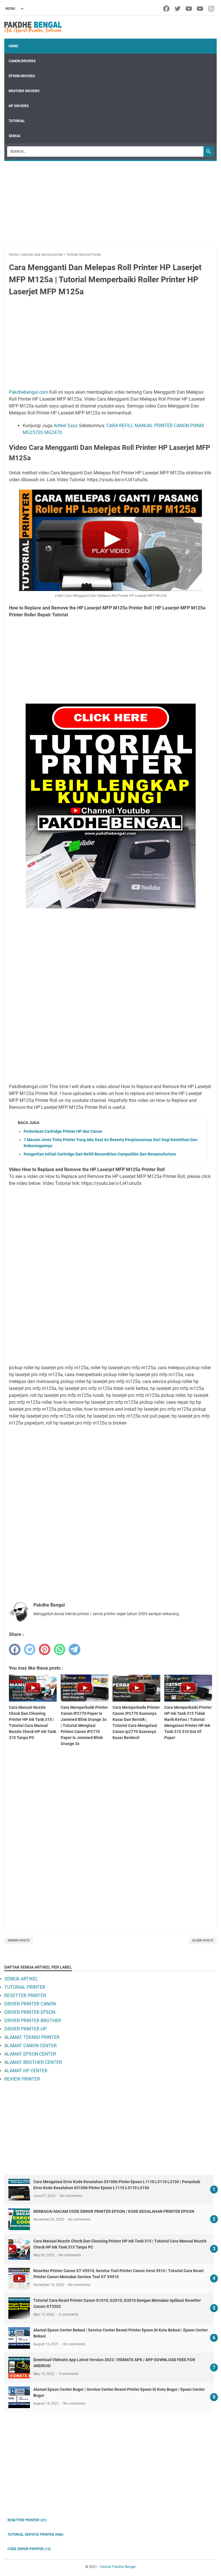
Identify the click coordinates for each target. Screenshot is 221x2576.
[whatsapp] (60, 1649)
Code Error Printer (29, 2549)
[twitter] (178, 9)
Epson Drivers (22, 76)
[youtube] (189, 9)
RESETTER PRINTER (25, 1996)
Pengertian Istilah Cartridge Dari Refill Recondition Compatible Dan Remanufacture (100, 1154)
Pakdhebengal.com (28, 392)
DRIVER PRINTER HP (25, 2029)
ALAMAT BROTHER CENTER (33, 2062)
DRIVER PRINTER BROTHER (33, 2021)
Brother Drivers (24, 91)
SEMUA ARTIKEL (21, 1979)
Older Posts (203, 1940)
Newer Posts (19, 1940)
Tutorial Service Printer (35, 2535)
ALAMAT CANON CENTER (31, 2046)
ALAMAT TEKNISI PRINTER (32, 2037)
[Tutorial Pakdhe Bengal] (33, 27)
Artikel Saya (66, 426)
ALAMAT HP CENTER (26, 2071)
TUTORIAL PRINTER (25, 1987)
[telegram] (75, 1649)
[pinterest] (45, 1649)
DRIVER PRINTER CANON (30, 2004)
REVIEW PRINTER (22, 2079)
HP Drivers (19, 106)
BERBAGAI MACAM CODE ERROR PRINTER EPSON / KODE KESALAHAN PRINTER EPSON (114, 2211)
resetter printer (27, 2520)
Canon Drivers (22, 61)
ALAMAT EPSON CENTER (30, 2054)
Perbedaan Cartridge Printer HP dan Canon (63, 1131)
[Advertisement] (110, 207)
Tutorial (17, 121)
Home (14, 46)
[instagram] (212, 9)
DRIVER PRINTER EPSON (30, 2012)
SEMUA (15, 136)
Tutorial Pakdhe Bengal (118, 2567)
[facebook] (167, 9)
